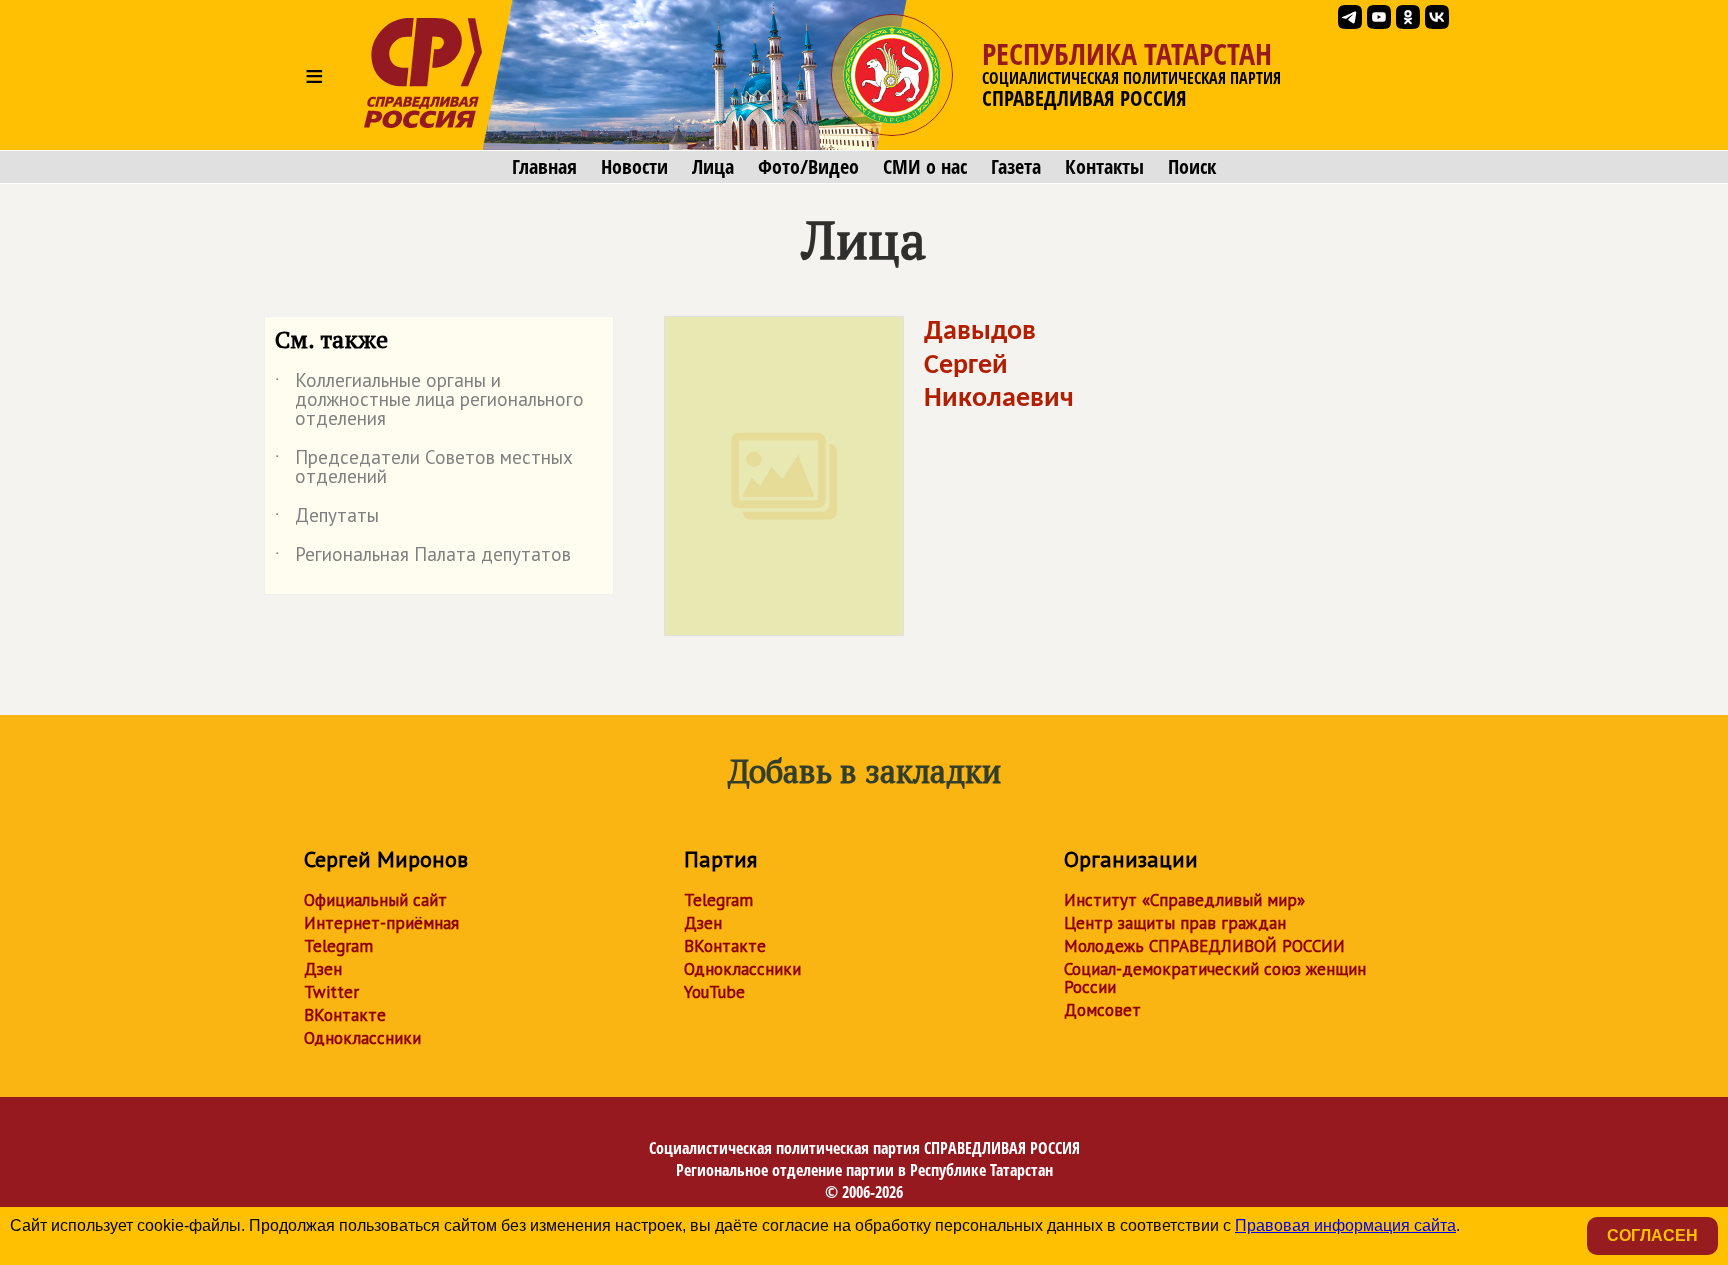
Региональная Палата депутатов (423, 558)
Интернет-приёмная (381, 923)
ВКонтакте (345, 1015)
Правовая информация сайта (1345, 1225)
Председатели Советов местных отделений (424, 468)
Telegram (338, 946)
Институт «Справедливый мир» (1184, 900)
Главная (544, 167)
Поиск (1192, 167)
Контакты (1104, 167)
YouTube (714, 992)
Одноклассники (362, 1038)
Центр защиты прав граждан (1175, 923)
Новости (634, 167)
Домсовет (1102, 1010)
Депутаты (327, 519)
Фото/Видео (808, 167)
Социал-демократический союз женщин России (1215, 978)
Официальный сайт (375, 900)
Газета (1016, 167)
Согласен (1652, 1235)
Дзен (323, 969)
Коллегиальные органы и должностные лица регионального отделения (429, 400)
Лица (713, 167)
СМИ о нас (925, 167)
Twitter (331, 992)
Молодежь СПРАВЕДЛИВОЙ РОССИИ (1204, 946)
